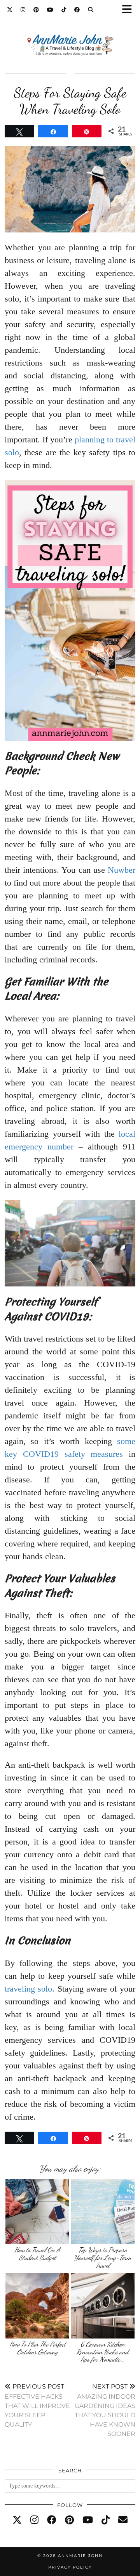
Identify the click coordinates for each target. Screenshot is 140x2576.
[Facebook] (77, 10)
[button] (129, 10)
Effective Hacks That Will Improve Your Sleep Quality (37, 2405)
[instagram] (34, 2520)
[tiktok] (106, 2520)
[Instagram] (23, 10)
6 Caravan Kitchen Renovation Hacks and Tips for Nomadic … (102, 2352)
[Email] (123, 2520)
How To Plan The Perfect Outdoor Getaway (38, 2348)
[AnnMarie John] (70, 36)
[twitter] (17, 2520)
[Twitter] (10, 10)
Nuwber (122, 870)
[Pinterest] (36, 10)
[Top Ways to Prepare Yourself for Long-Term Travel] (103, 2212)
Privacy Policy (70, 2567)
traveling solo (28, 1989)
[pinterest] (69, 2520)
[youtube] (88, 2520)
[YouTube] (50, 10)
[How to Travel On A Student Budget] (38, 2212)
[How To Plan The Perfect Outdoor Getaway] (38, 2306)
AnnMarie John (80, 2556)
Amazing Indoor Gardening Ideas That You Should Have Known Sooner (105, 2410)
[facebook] (52, 2520)
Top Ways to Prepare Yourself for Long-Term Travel (102, 2257)
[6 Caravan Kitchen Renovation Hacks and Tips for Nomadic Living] (103, 2306)
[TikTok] (64, 10)
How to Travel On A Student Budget (37, 2254)
